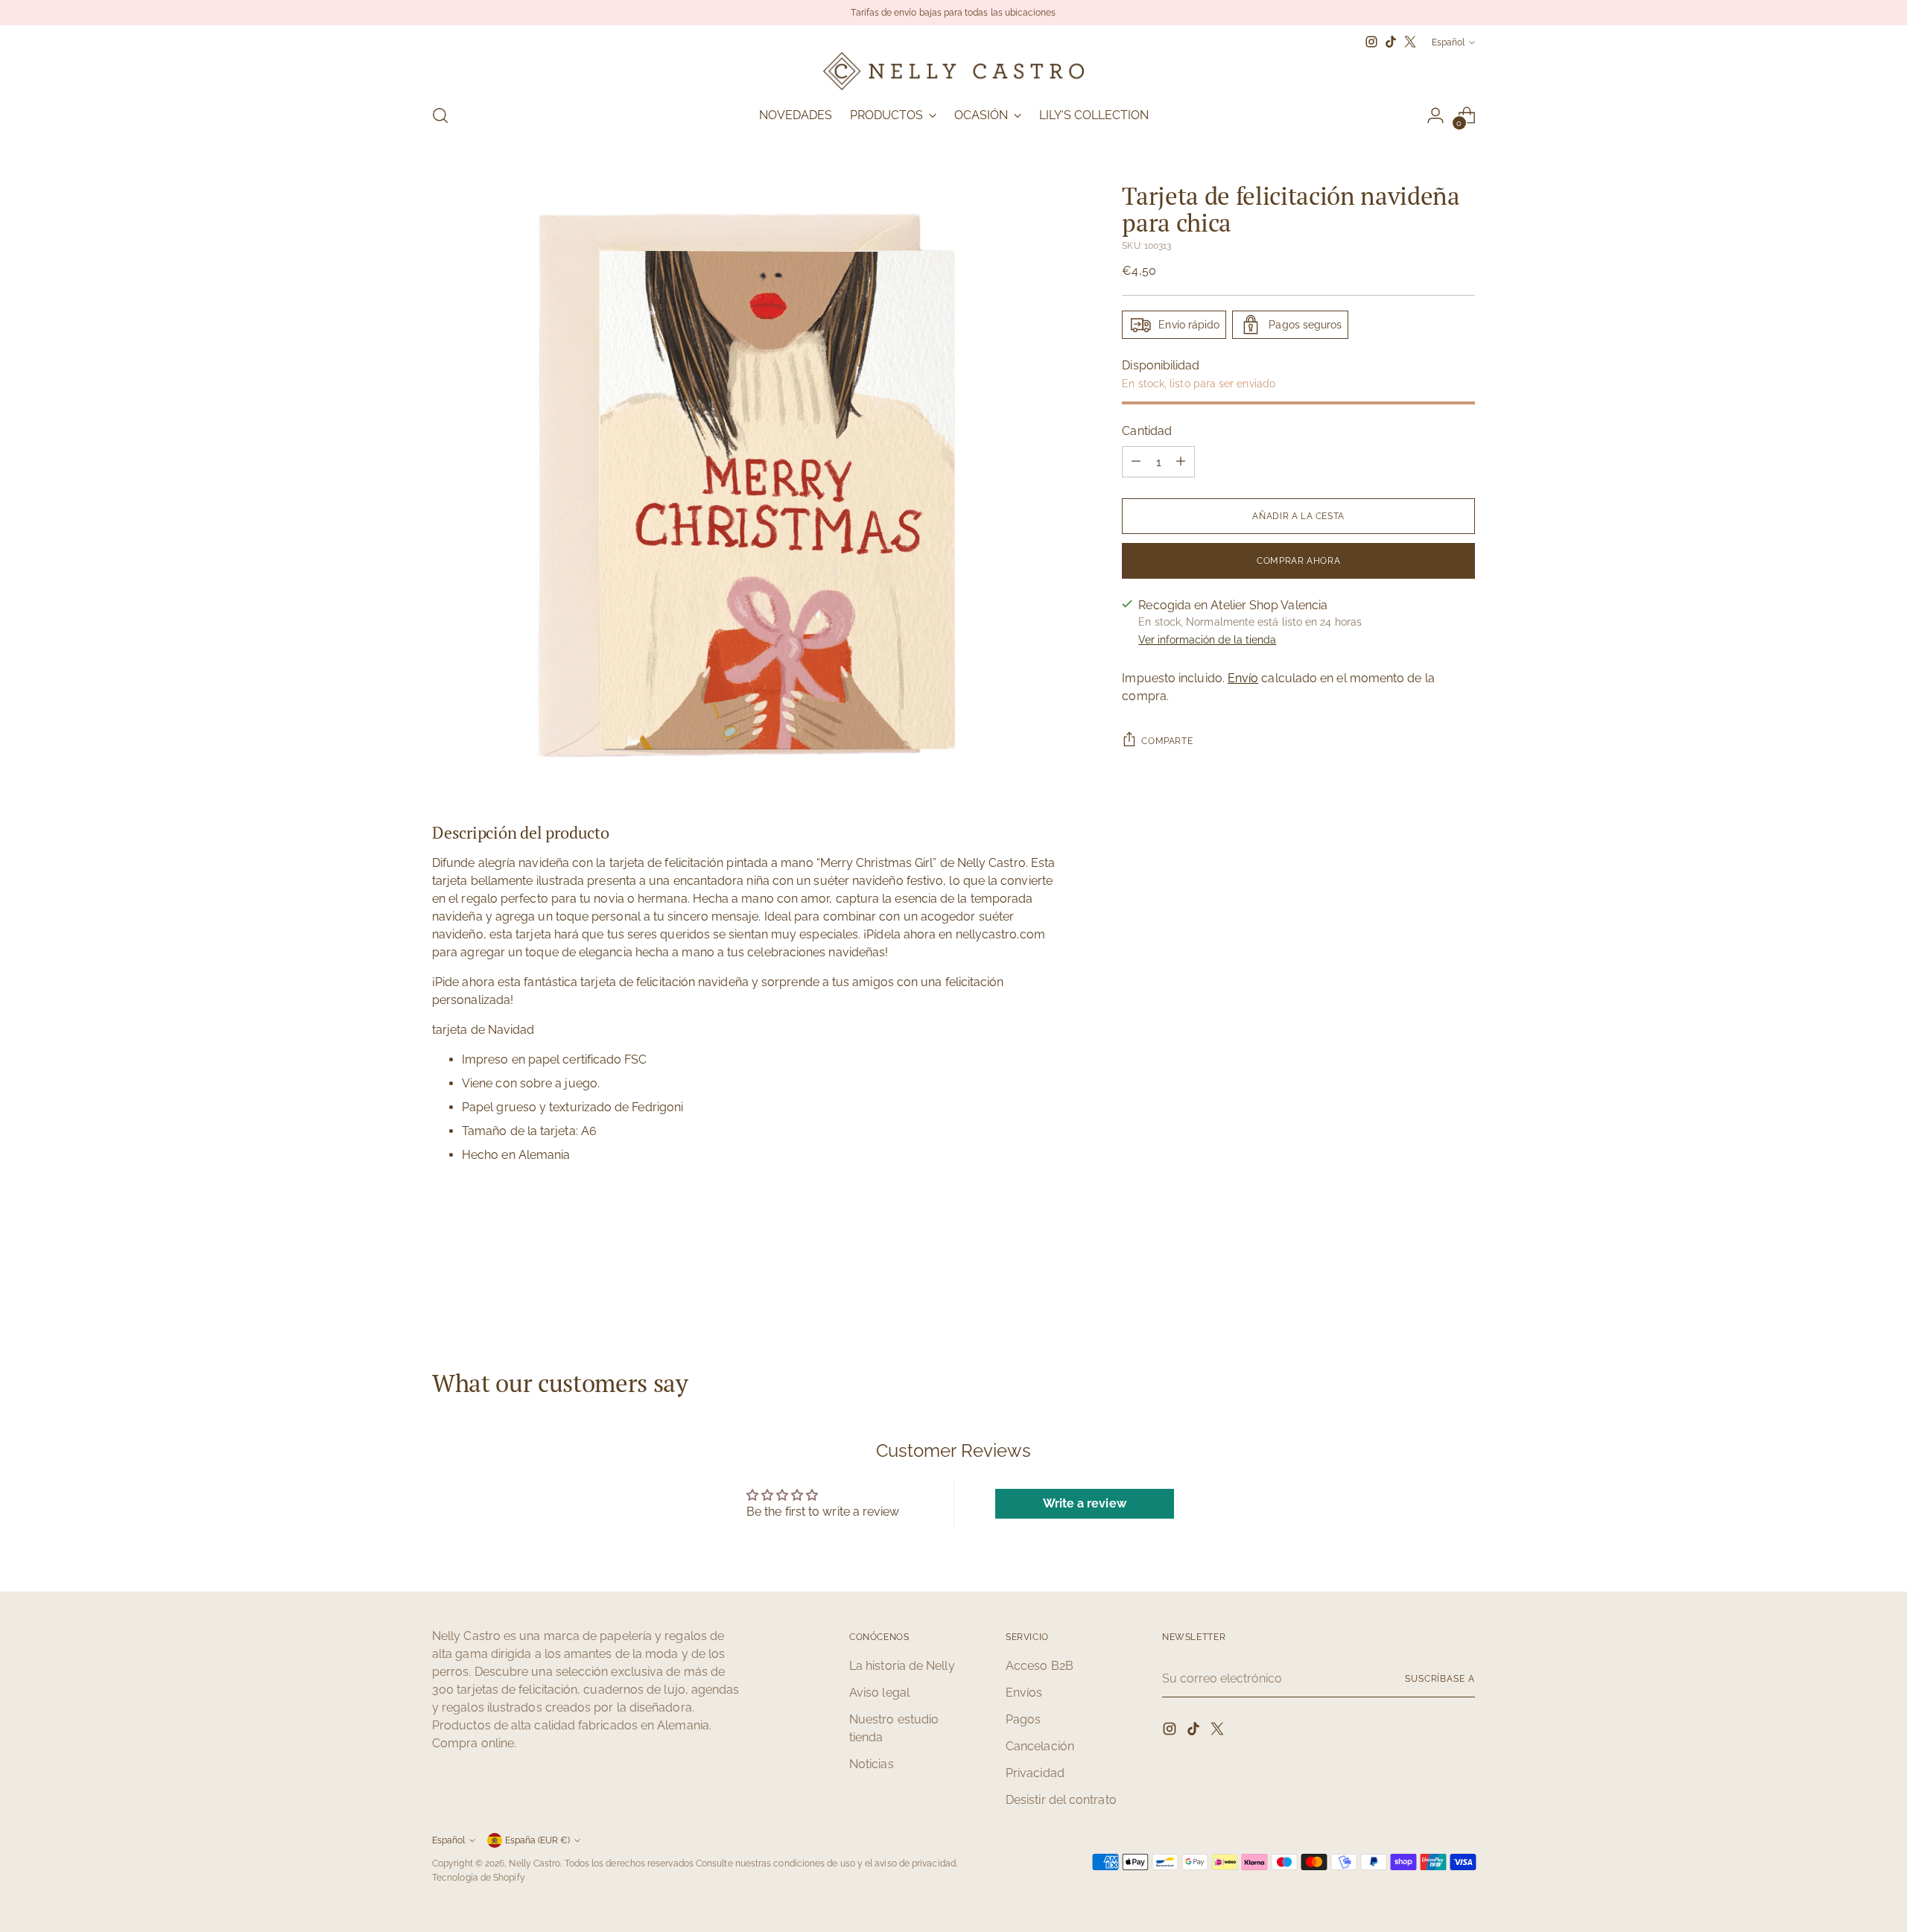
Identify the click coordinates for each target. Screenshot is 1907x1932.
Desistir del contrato (1061, 1800)
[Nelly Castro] (953, 71)
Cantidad (1147, 431)
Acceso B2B (1040, 1666)
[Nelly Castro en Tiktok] (1391, 42)
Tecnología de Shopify (479, 1877)
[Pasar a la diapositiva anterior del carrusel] (1428, 1289)
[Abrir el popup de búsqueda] (440, 115)
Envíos (1024, 1693)
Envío (1243, 677)
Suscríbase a (1440, 1678)
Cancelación (1040, 1746)
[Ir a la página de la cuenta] (1435, 115)
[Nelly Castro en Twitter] (1410, 42)
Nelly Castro (534, 1863)
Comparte (1167, 740)
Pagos (1023, 1719)
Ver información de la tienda (1207, 639)
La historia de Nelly (902, 1666)
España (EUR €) (537, 1840)
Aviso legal (879, 1693)
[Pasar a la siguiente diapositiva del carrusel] (1462, 1288)
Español (1448, 42)
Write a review (1085, 1503)
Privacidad (1035, 1773)
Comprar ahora (1298, 560)
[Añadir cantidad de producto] (1181, 462)
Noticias (872, 1764)
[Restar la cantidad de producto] (1136, 462)
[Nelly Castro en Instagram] (1371, 42)
